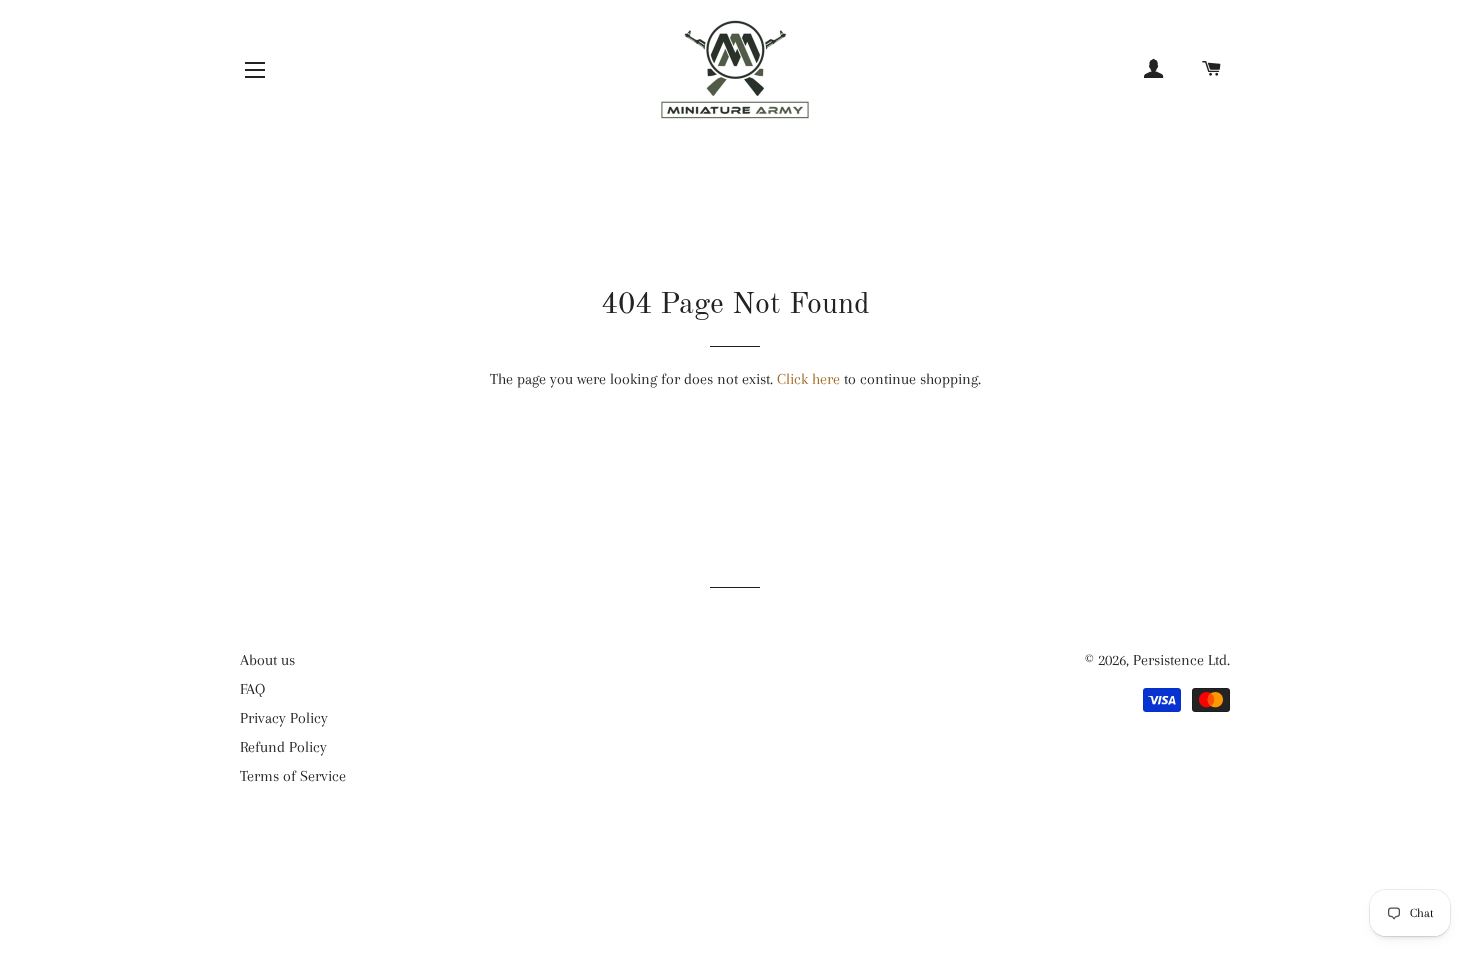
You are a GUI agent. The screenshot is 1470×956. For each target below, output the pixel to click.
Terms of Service (293, 776)
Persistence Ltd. (1181, 660)
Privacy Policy (284, 718)
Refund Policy (283, 747)
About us (267, 660)
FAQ (252, 689)
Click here (808, 379)
